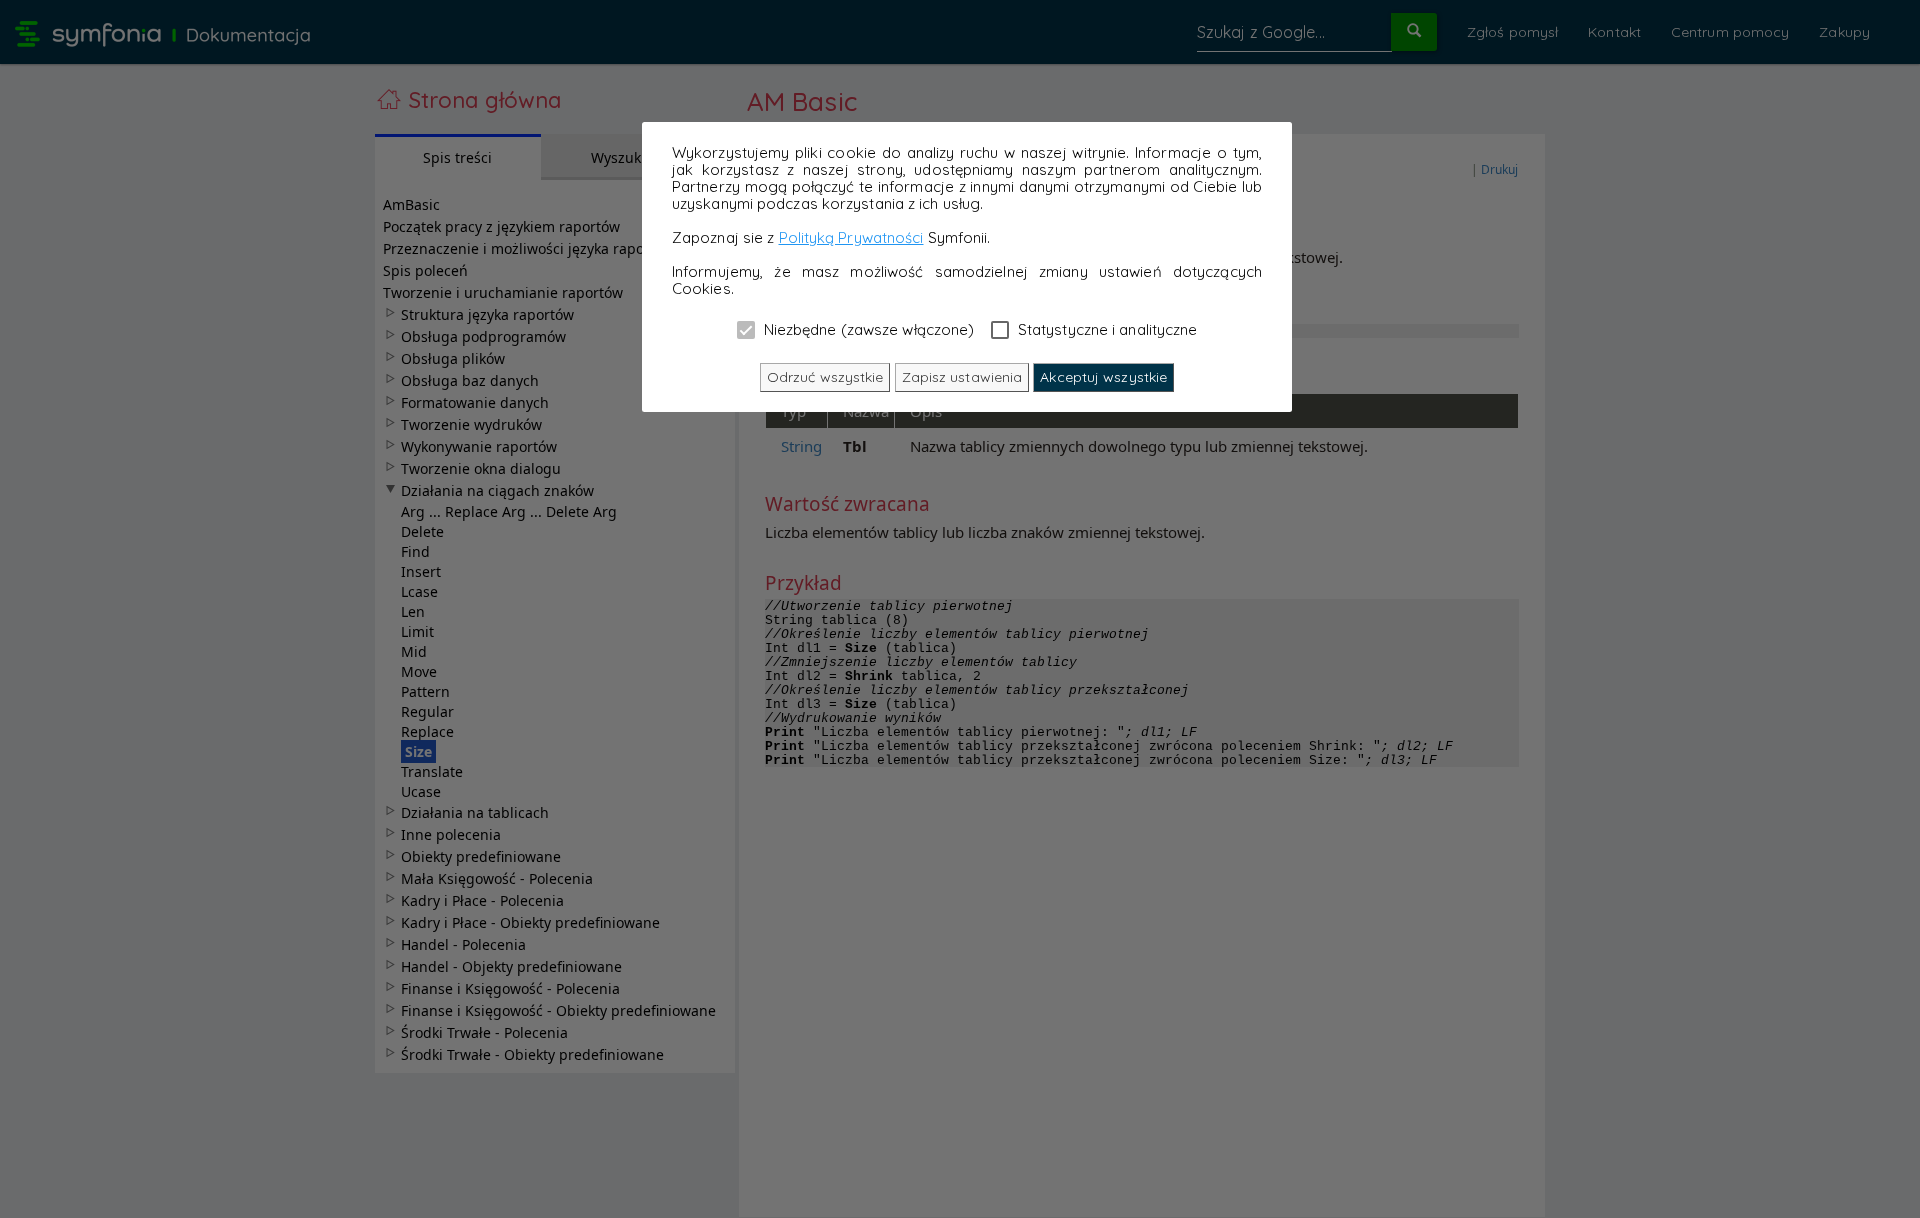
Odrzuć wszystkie (825, 377)
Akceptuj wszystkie (1103, 377)
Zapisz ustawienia (962, 377)
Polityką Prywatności (851, 237)
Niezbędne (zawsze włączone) (867, 329)
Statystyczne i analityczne (1106, 329)
